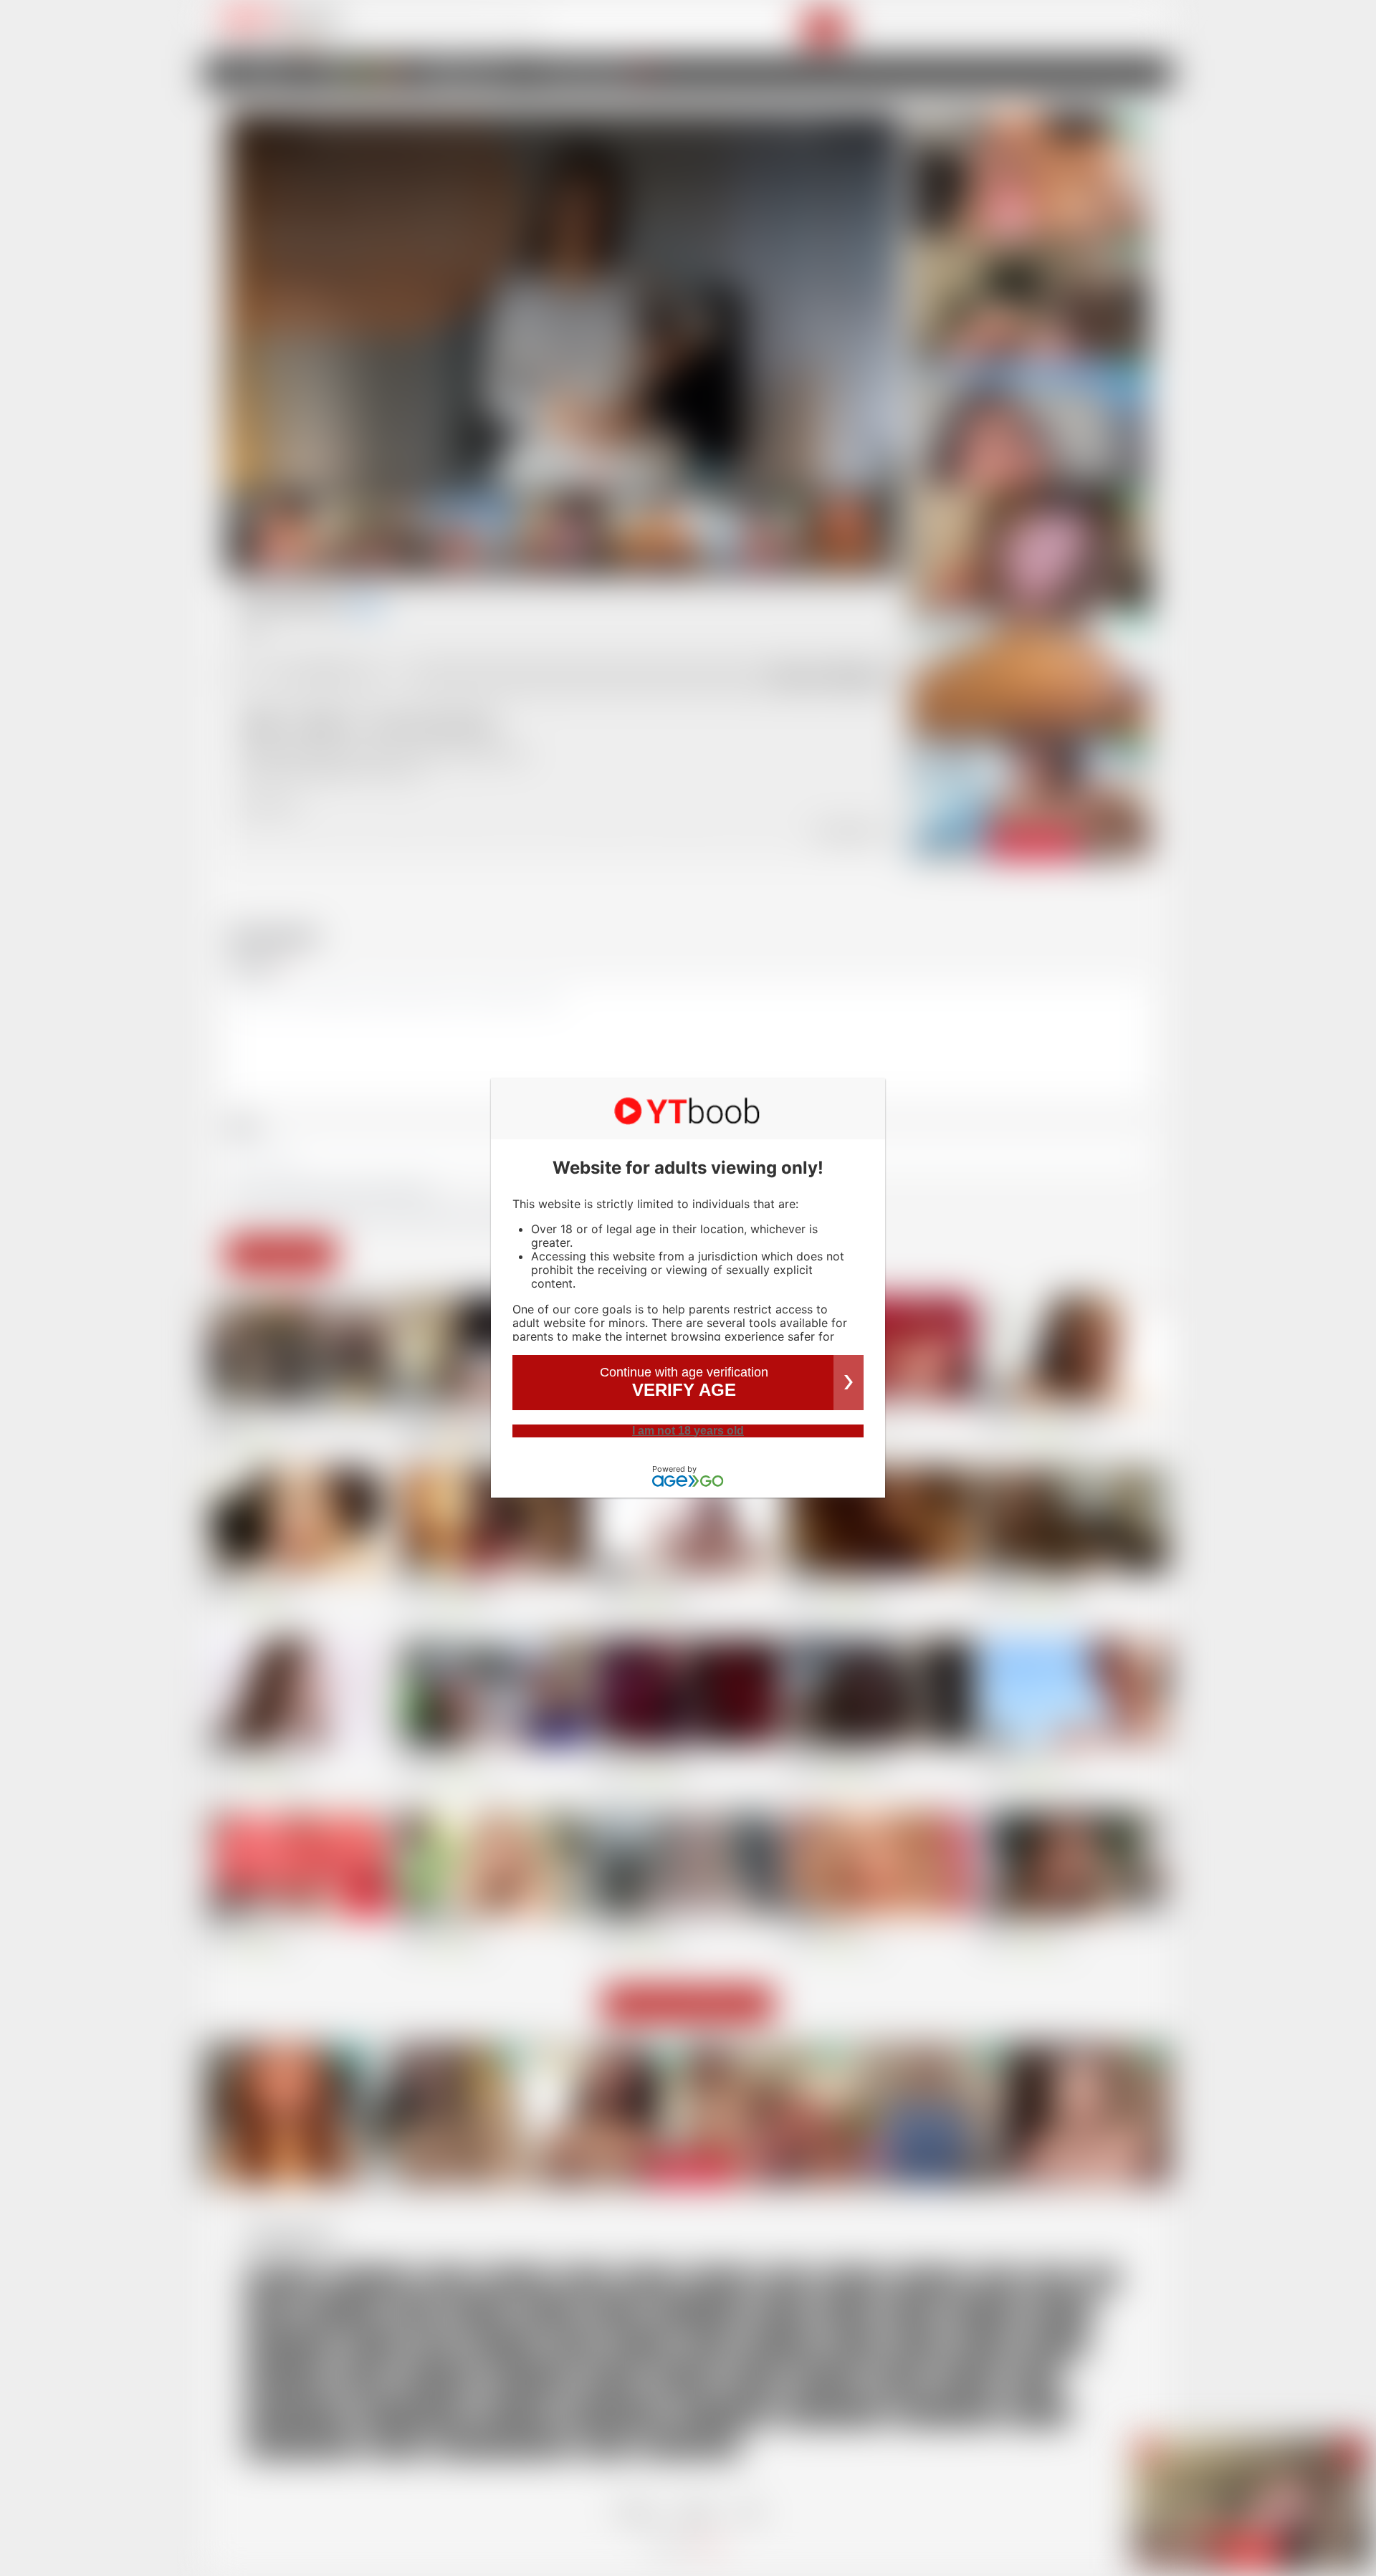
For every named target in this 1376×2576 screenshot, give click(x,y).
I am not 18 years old (688, 1431)
